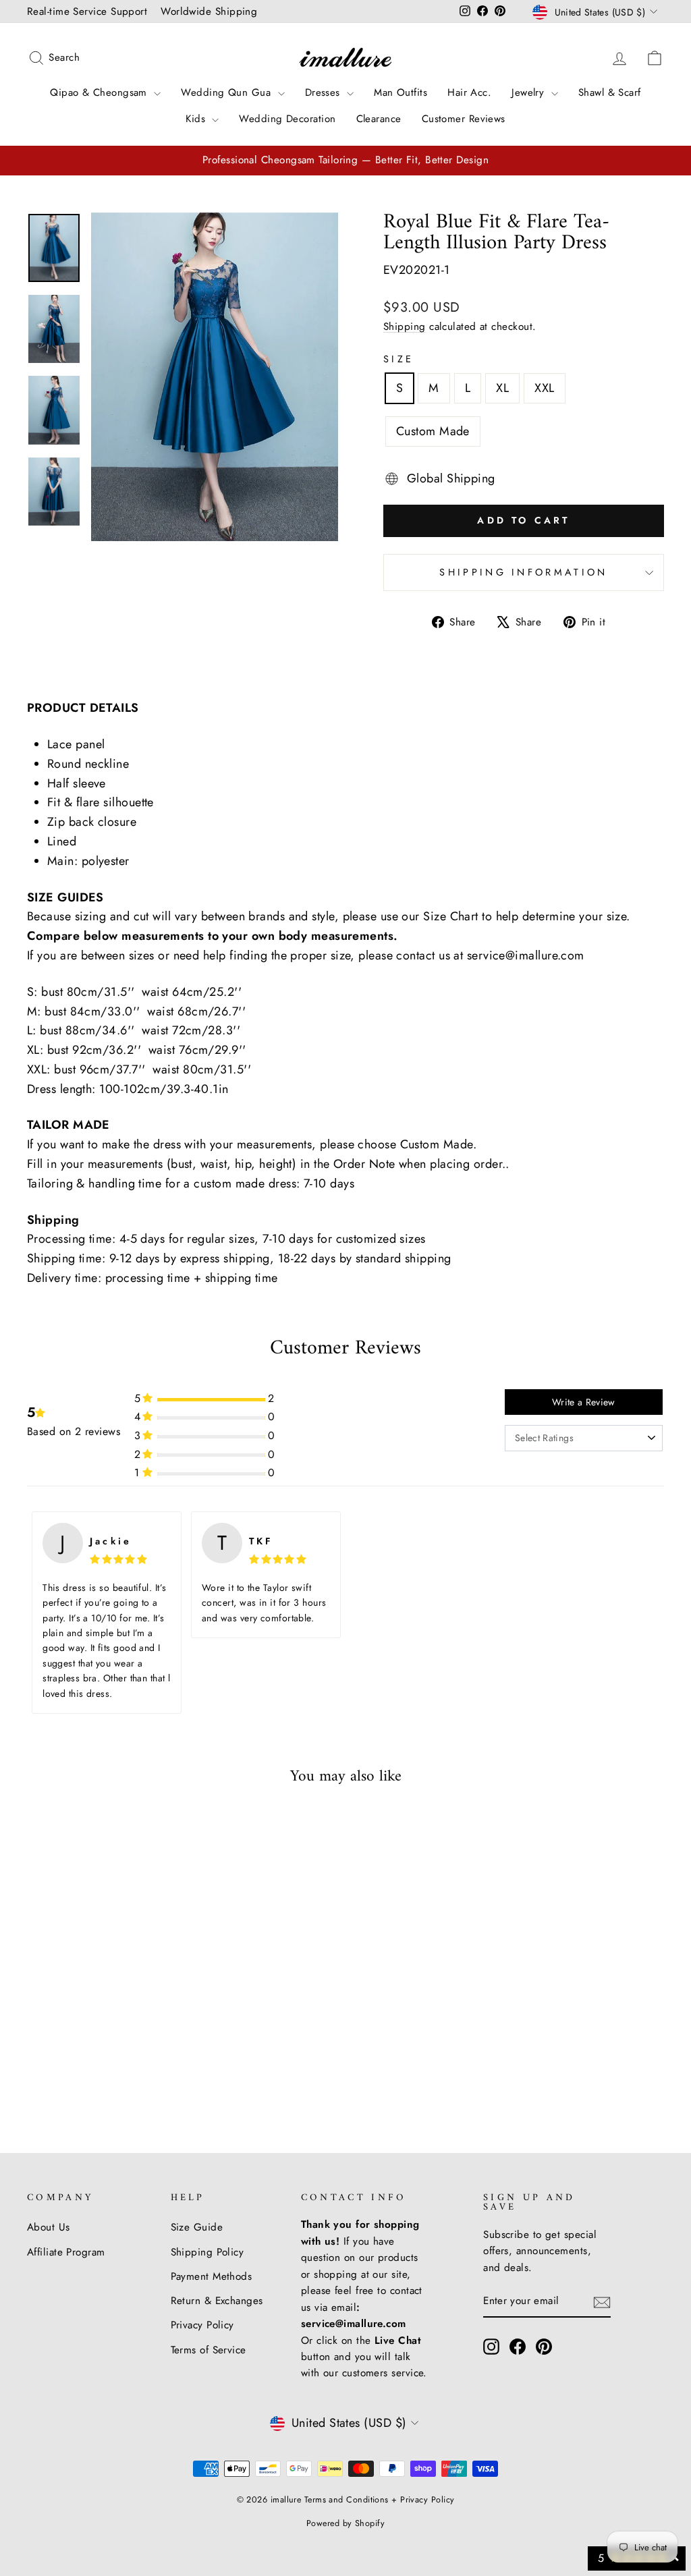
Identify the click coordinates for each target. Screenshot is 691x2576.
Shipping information (523, 572)
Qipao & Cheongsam (100, 92)
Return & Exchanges (217, 2301)
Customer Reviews (464, 119)
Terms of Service (209, 2350)
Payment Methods (212, 2276)
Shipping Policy (208, 2252)
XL (502, 388)
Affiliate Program (66, 2252)
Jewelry (530, 92)
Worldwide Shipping (209, 11)
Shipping (405, 327)
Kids (197, 119)
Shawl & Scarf (610, 92)
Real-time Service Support (87, 11)
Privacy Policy (202, 2325)
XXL (544, 388)
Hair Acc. (469, 92)
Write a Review (584, 1402)
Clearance (379, 119)
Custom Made (433, 431)
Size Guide (197, 2227)
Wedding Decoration (287, 119)
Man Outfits (400, 92)
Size (398, 359)
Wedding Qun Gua (227, 92)
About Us (49, 2227)
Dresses (325, 92)
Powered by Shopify (345, 2523)
